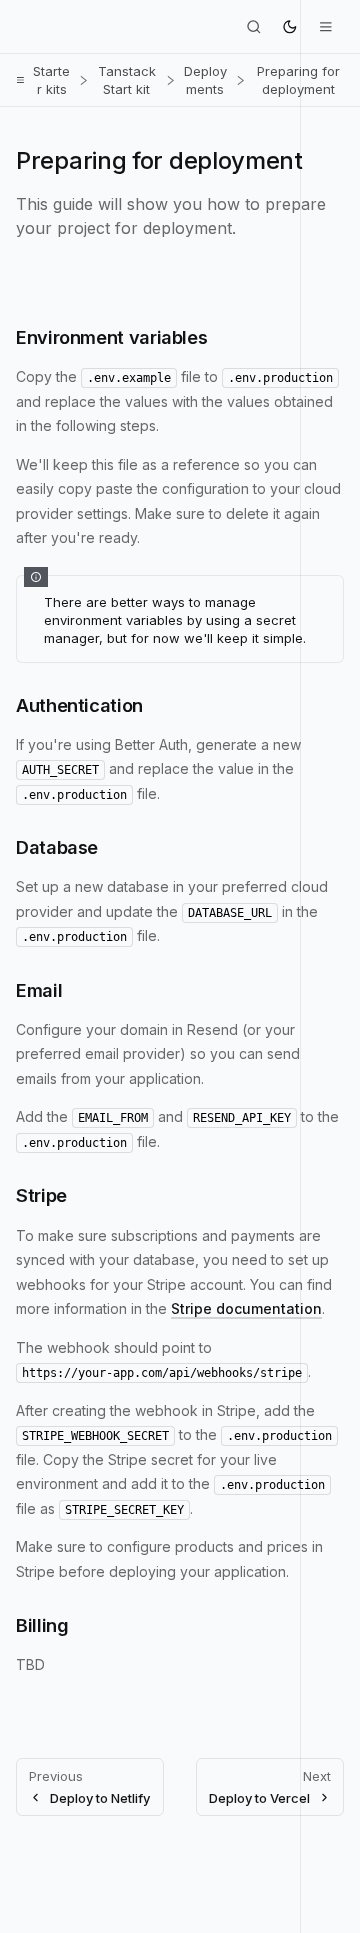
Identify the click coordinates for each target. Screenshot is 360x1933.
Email (39, 990)
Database (57, 847)
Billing (42, 1625)
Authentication (79, 705)
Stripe (41, 1195)
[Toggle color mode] (290, 27)
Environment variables (111, 337)
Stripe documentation (246, 1308)
